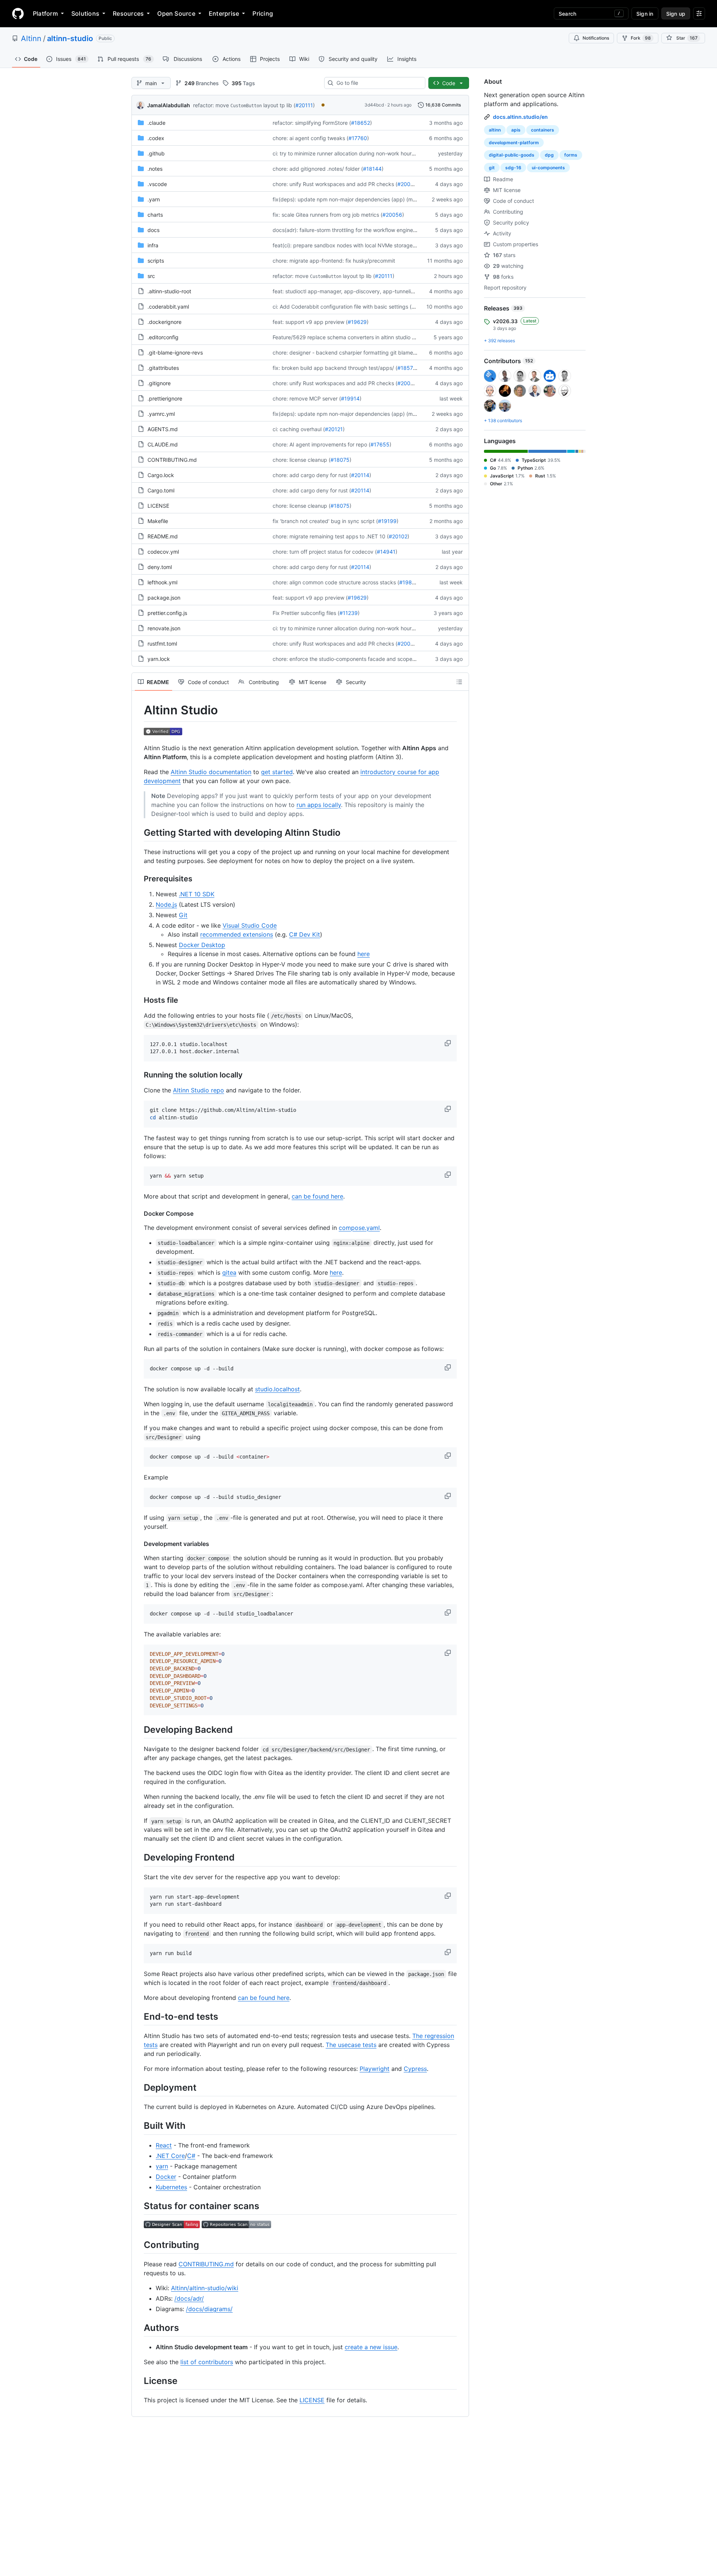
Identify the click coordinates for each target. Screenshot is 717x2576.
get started (277, 772)
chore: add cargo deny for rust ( (312, 475)
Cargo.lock (161, 475)
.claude (156, 123)
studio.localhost (277, 1389)
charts (155, 215)
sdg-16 (513, 168)
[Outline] (459, 682)
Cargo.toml (161, 490)
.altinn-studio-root (169, 291)
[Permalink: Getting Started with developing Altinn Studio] (139, 832)
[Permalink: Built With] (139, 2126)
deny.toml (160, 567)
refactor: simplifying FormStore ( (312, 123)
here (364, 954)
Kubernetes (171, 2187)
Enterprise (224, 13)
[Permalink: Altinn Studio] (139, 710)
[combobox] (378, 83)
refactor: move (211, 105)
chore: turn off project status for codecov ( (325, 552)
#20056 (392, 215)
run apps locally (319, 805)
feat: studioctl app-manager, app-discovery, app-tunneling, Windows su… (363, 291)
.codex (156, 138)
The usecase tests (351, 2045)
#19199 (387, 521)
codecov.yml (163, 552)
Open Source (176, 13)
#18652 (361, 123)
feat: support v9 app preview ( (310, 322)
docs (153, 230)
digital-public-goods (512, 155)
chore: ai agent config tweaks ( (311, 138)
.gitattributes (163, 368)
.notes (155, 169)
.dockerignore (164, 322)
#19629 (357, 322)
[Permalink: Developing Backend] (139, 1730)
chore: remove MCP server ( (307, 398)
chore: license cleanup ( (302, 460)
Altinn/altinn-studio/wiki (205, 2288)
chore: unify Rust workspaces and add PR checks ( (335, 184)
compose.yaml (359, 1228)
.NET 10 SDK (197, 894)
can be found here (317, 1196)
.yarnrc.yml (161, 414)
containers (543, 130)
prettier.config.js (167, 613)
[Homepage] (18, 13)
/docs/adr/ (189, 2298)
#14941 (386, 552)
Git (183, 915)
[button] (448, 1043)
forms (571, 155)
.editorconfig (163, 337)
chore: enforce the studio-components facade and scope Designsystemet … (366, 659)
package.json (164, 598)
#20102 (398, 536)
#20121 (334, 429)
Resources (128, 13)
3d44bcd (374, 105)
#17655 (380, 444)
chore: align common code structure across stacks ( (336, 582)
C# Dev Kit (305, 934)
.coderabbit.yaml (168, 307)
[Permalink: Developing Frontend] (139, 1858)
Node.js (166, 904)
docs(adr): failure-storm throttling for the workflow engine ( (344, 230)
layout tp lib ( (279, 105)
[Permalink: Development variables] (139, 1544)
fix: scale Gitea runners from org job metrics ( (328, 215)
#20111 (304, 105)
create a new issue (371, 2347)
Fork (641, 38)
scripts (156, 261)
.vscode (157, 184)
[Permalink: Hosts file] (139, 1000)
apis (516, 130)
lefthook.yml (162, 582)
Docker (166, 2177)
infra (153, 245)
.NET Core (170, 2156)
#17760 (358, 138)
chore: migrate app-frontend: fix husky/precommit (334, 261)
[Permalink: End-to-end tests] (139, 2016)
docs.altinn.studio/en (520, 117)
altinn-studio (70, 38)
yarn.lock (159, 659)
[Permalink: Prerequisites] (139, 879)
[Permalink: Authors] (139, 2328)
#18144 (372, 169)
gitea (229, 1272)
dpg (549, 155)
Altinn (31, 38)
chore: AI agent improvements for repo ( (322, 444)
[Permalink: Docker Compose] (139, 1213)
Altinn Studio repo (198, 1090)
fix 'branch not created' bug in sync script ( (325, 521)
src (151, 276)
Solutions (85, 13)
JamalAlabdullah (169, 105)
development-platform (514, 143)
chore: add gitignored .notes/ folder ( (318, 169)
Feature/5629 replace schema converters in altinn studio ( (343, 337)
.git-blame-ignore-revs (175, 352)
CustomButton (246, 106)
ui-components (548, 168)
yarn (162, 2166)
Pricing (263, 13)
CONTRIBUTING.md (172, 460)
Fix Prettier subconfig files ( (306, 613)
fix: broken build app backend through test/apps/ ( (335, 368)
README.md (163, 536)
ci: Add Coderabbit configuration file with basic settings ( (342, 307)
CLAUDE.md (163, 444)
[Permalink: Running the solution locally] (139, 1075)
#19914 (350, 398)
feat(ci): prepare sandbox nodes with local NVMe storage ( (344, 245)
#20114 (360, 475)
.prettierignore (165, 398)
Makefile (158, 521)
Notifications (596, 38)
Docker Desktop (202, 945)
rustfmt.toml (162, 644)
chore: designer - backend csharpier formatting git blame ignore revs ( (359, 352)
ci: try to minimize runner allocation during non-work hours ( (345, 153)
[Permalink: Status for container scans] (139, 2206)
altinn (495, 130)
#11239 (349, 613)
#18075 (340, 460)
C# (191, 2156)
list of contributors (207, 2362)
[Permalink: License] (139, 2381)
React (164, 2145)
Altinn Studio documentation (211, 772)
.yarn (154, 199)
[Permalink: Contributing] (139, 2245)
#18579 (407, 368)
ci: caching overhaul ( (299, 429)
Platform (45, 13)
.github (156, 153)
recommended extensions (237, 934)
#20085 (407, 184)
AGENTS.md (163, 429)
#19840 (409, 582)
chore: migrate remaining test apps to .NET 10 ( (331, 536)
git (492, 168)
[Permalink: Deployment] (139, 2087)
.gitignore (159, 383)
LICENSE (158, 506)
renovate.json (164, 628)
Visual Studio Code (250, 925)
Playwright (375, 2069)
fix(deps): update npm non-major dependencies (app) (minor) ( (350, 199)
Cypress (415, 2069)
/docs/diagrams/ (209, 2309)
